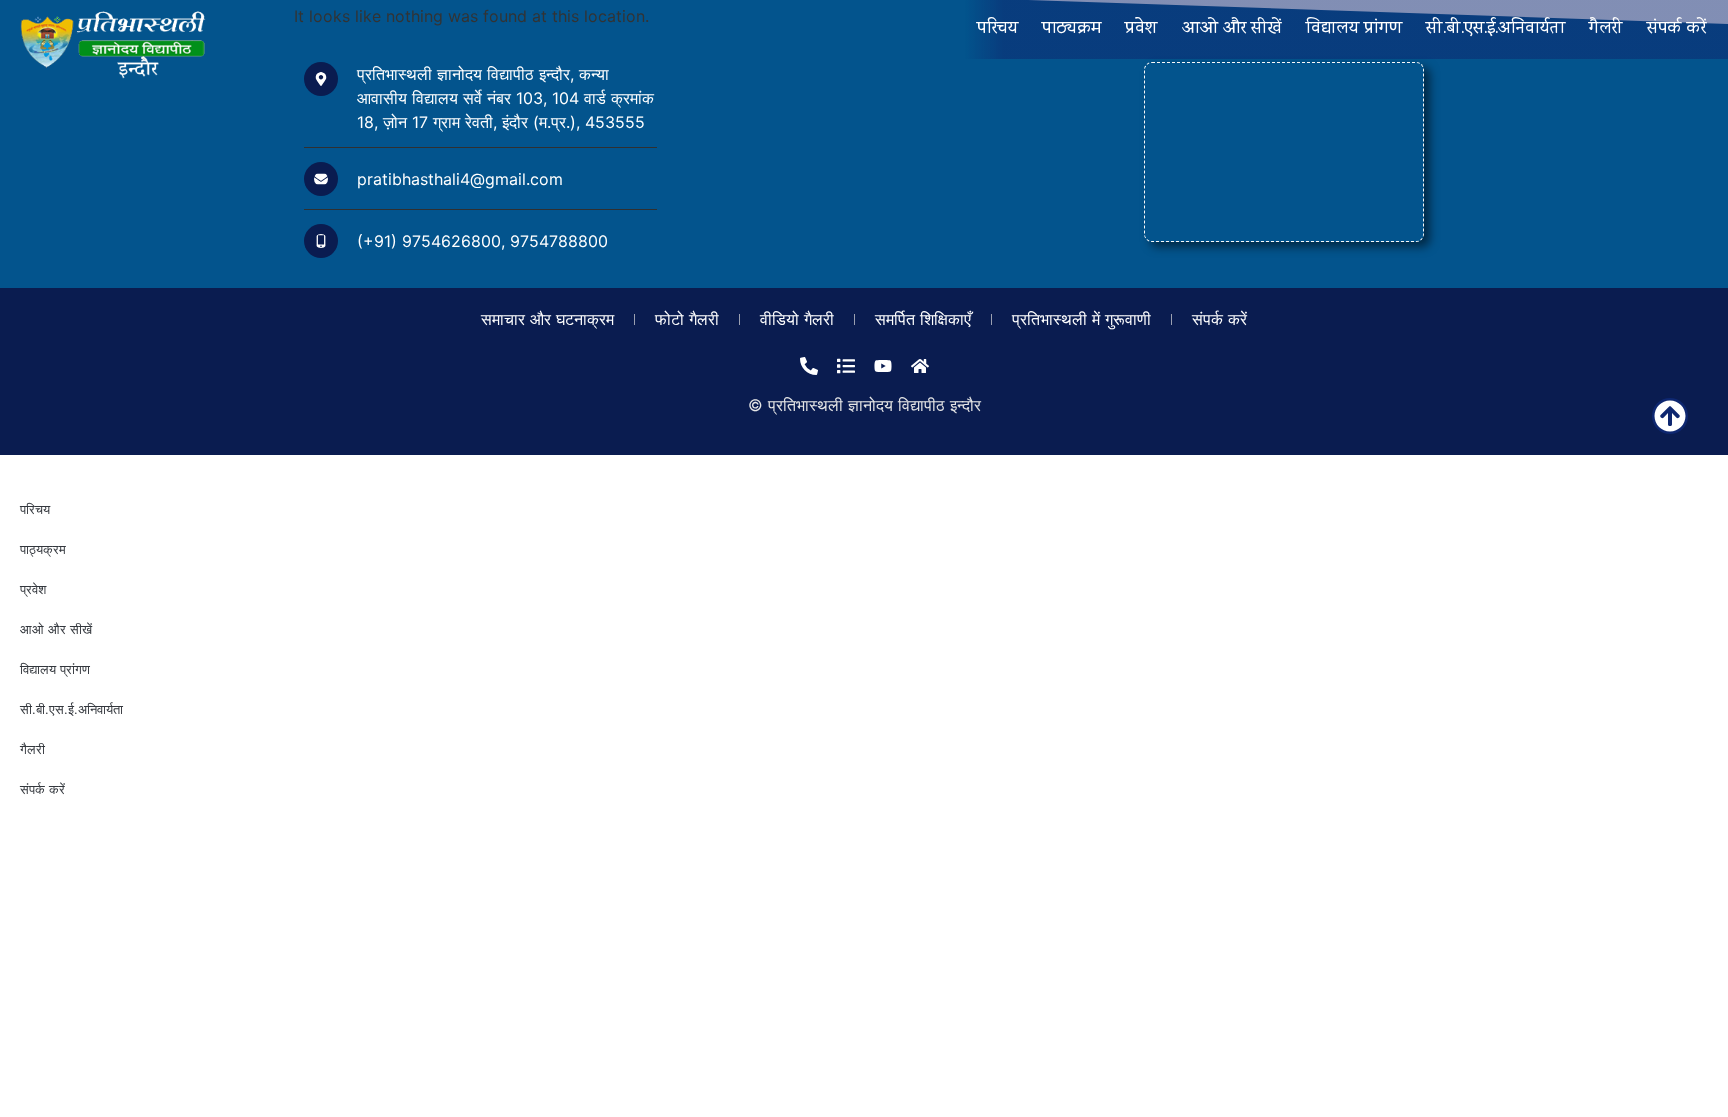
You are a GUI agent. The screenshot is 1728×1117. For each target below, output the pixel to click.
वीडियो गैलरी (797, 319)
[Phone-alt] (809, 366)
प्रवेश (1141, 29)
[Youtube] (883, 366)
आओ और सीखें (1232, 29)
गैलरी (1606, 29)
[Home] (920, 366)
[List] (846, 366)
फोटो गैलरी (687, 319)
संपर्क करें (1676, 29)
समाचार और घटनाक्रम (547, 319)
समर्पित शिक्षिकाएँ (923, 319)
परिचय (997, 29)
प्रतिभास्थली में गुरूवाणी (1081, 319)
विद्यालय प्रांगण (1354, 29)
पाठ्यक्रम (1071, 29)
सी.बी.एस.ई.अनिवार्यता (1495, 29)
